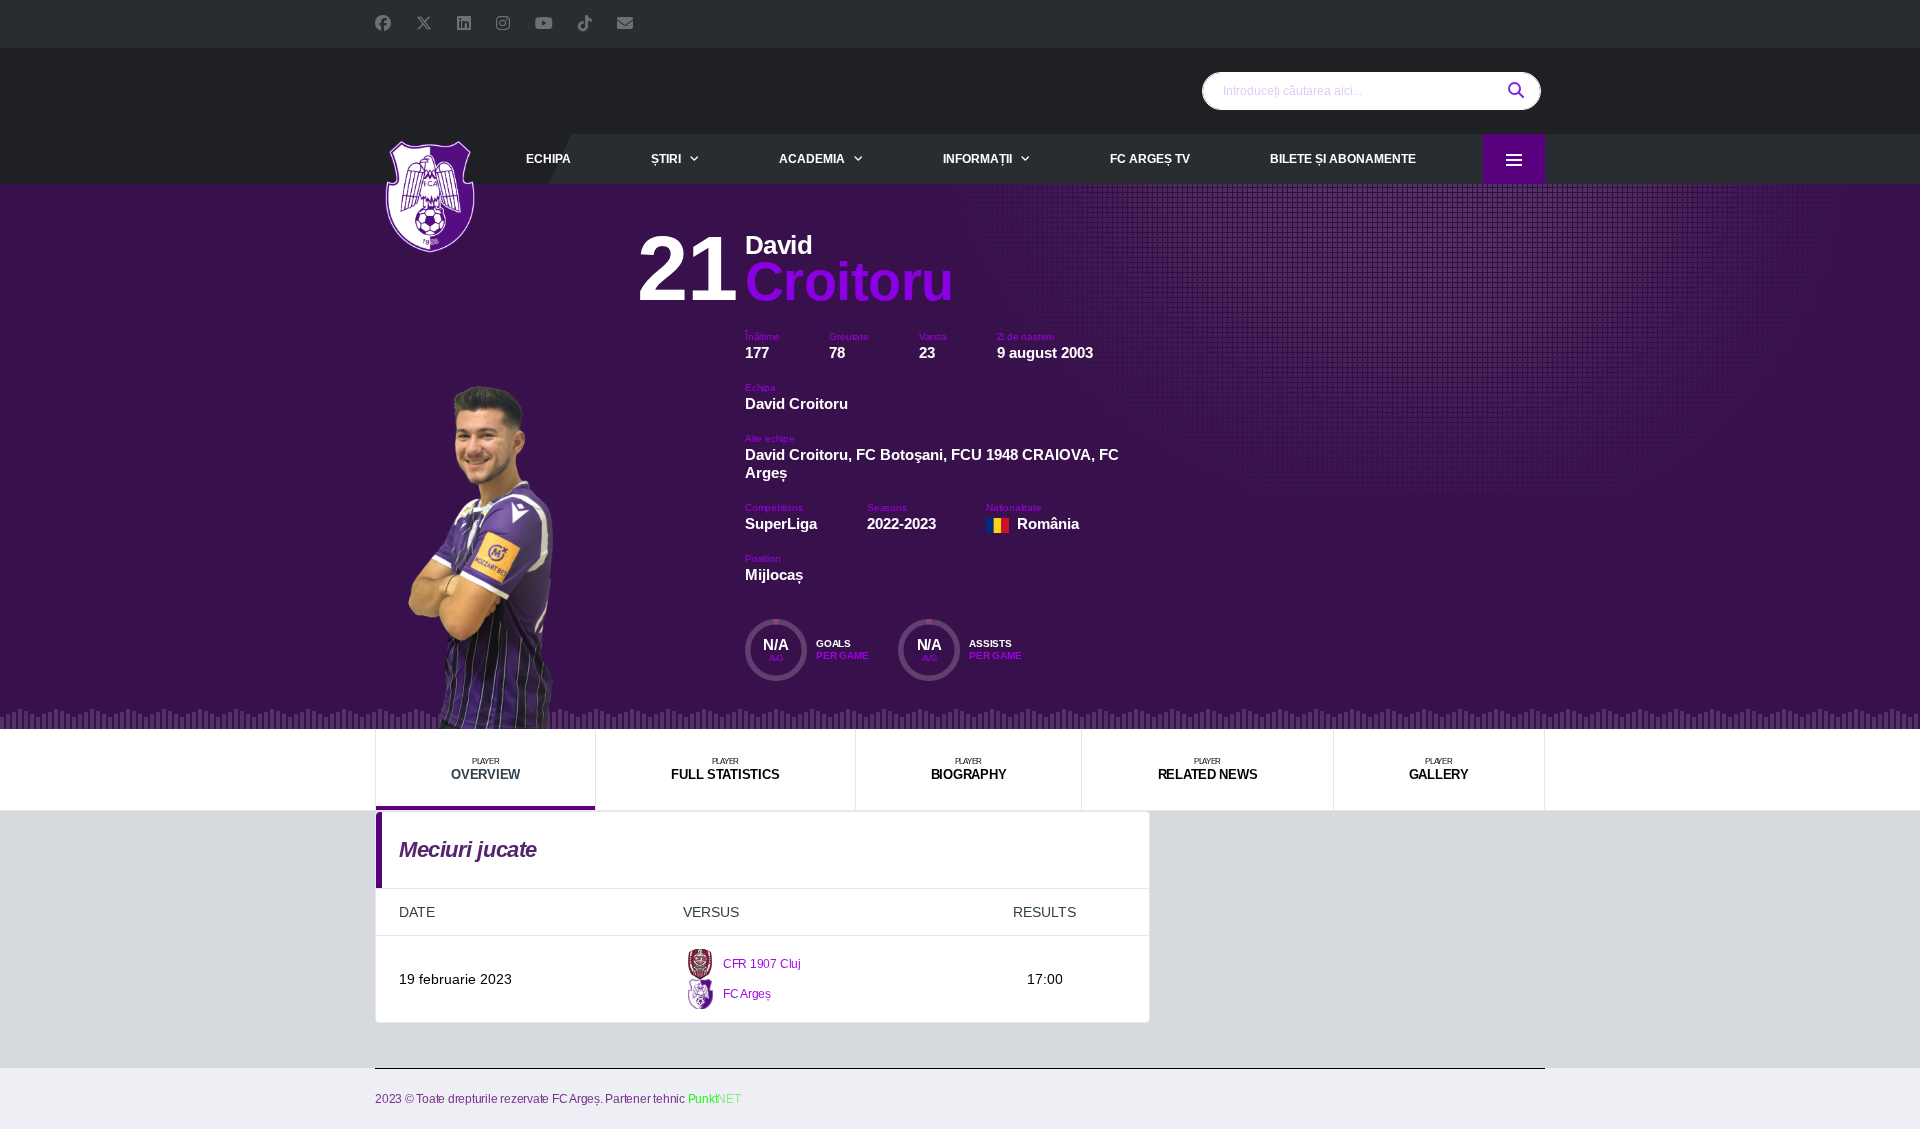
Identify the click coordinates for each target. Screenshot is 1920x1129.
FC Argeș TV (1150, 159)
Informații (977, 159)
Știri (666, 159)
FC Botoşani (899, 454)
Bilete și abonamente (1343, 159)
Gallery (1439, 769)
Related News (1208, 769)
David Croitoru (796, 403)
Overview (485, 769)
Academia (812, 159)
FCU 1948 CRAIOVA (1021, 454)
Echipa (548, 159)
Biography (969, 769)
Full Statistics (725, 769)
